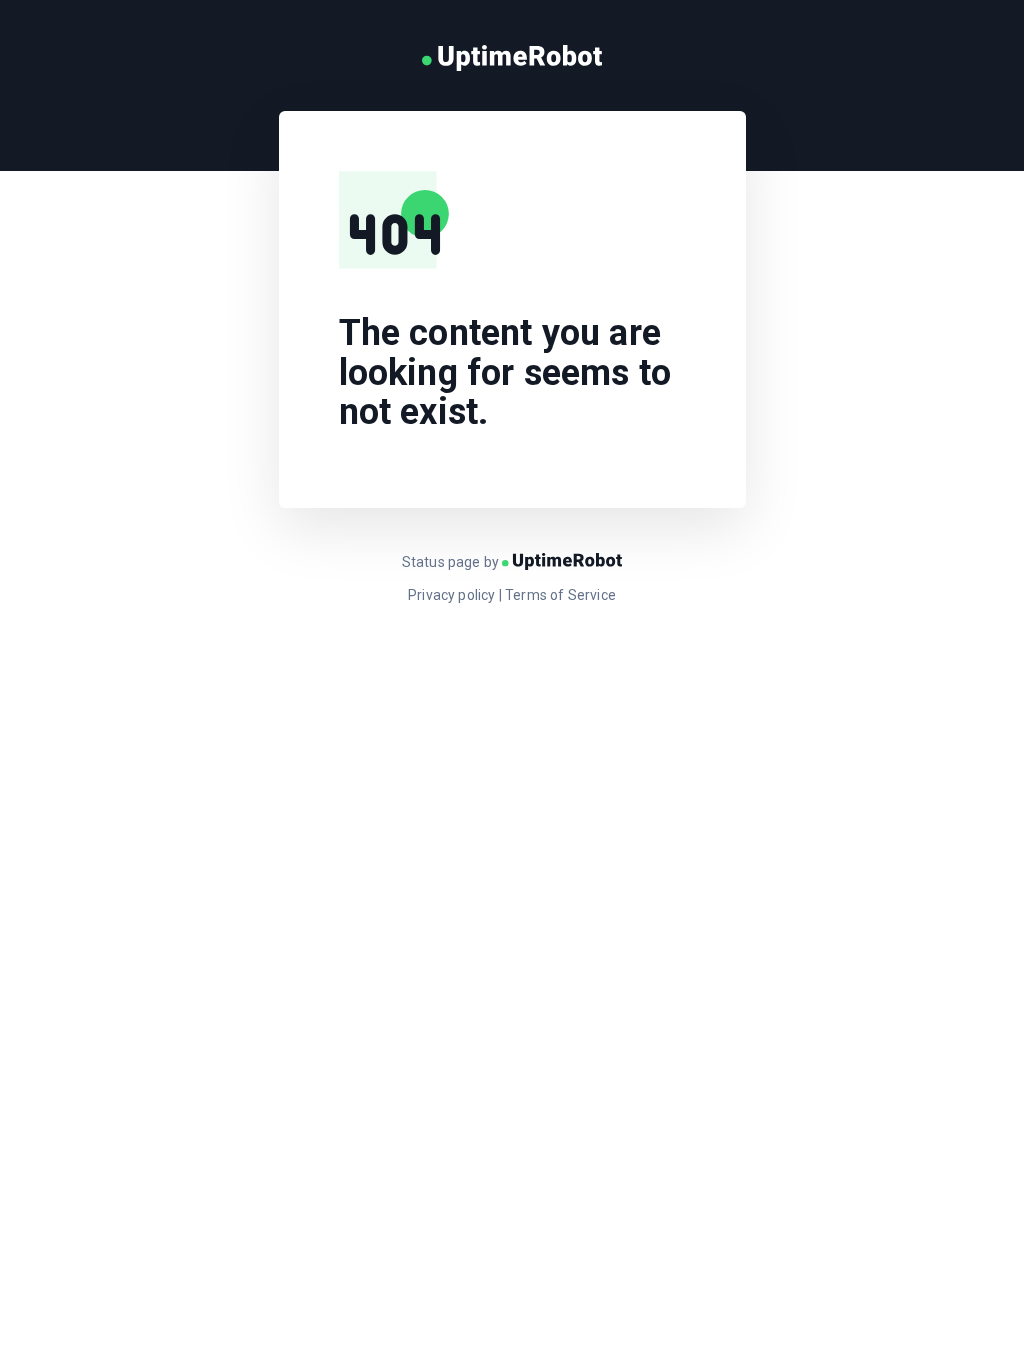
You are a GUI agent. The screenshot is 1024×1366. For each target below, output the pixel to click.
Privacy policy (452, 595)
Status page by (452, 562)
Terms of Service (560, 595)
